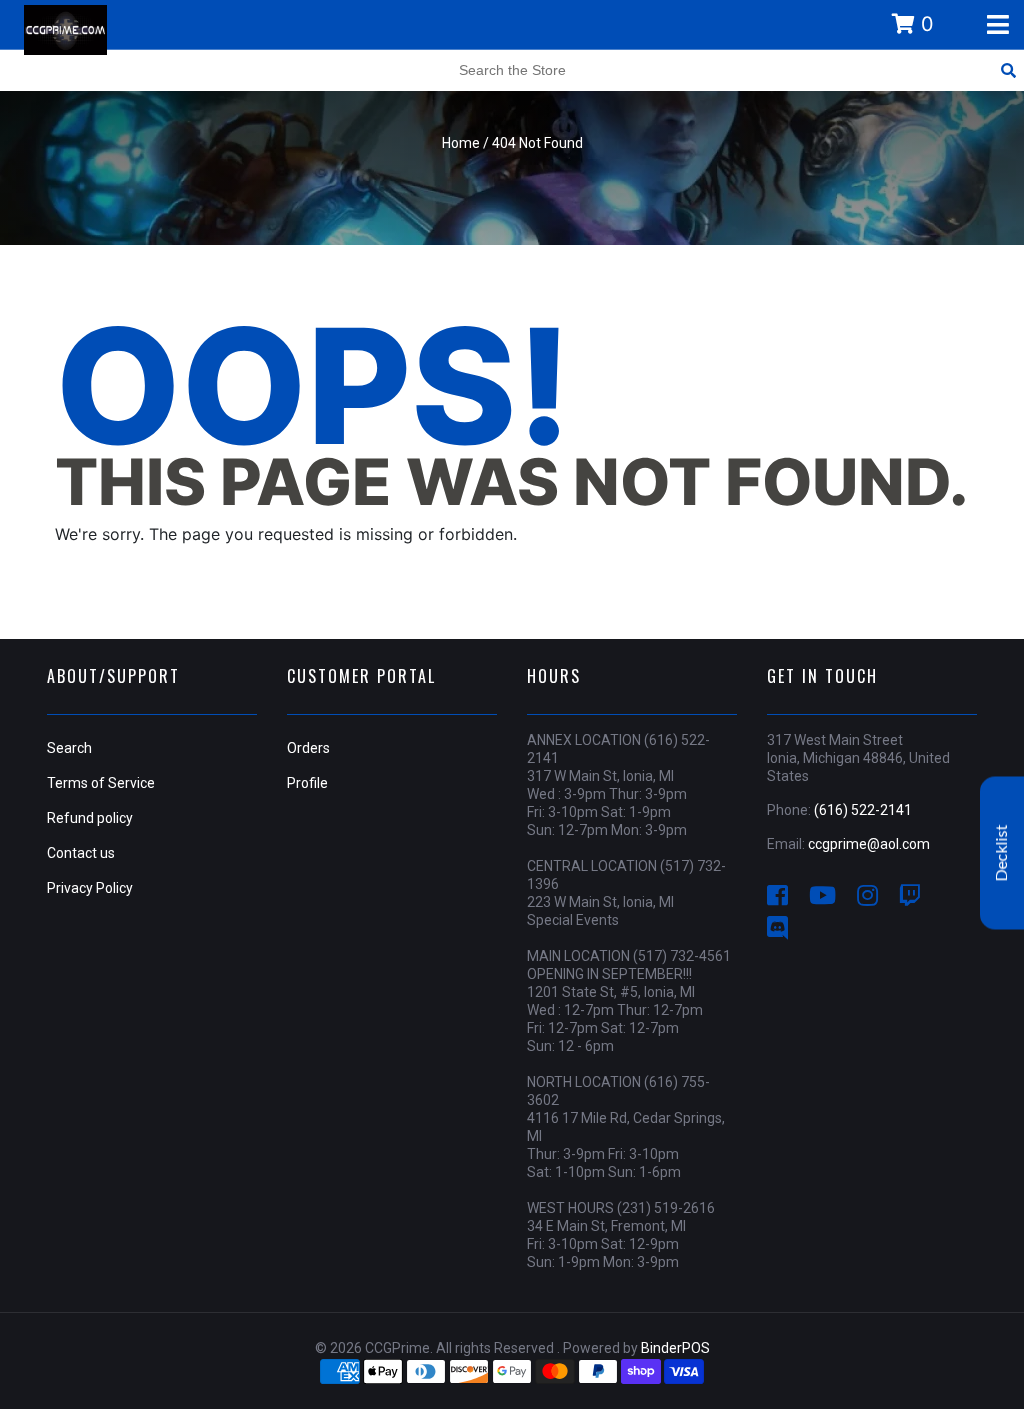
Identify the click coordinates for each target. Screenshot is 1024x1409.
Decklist (1002, 852)
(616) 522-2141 (863, 810)
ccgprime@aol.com (869, 844)
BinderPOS (675, 1348)
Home (461, 143)
